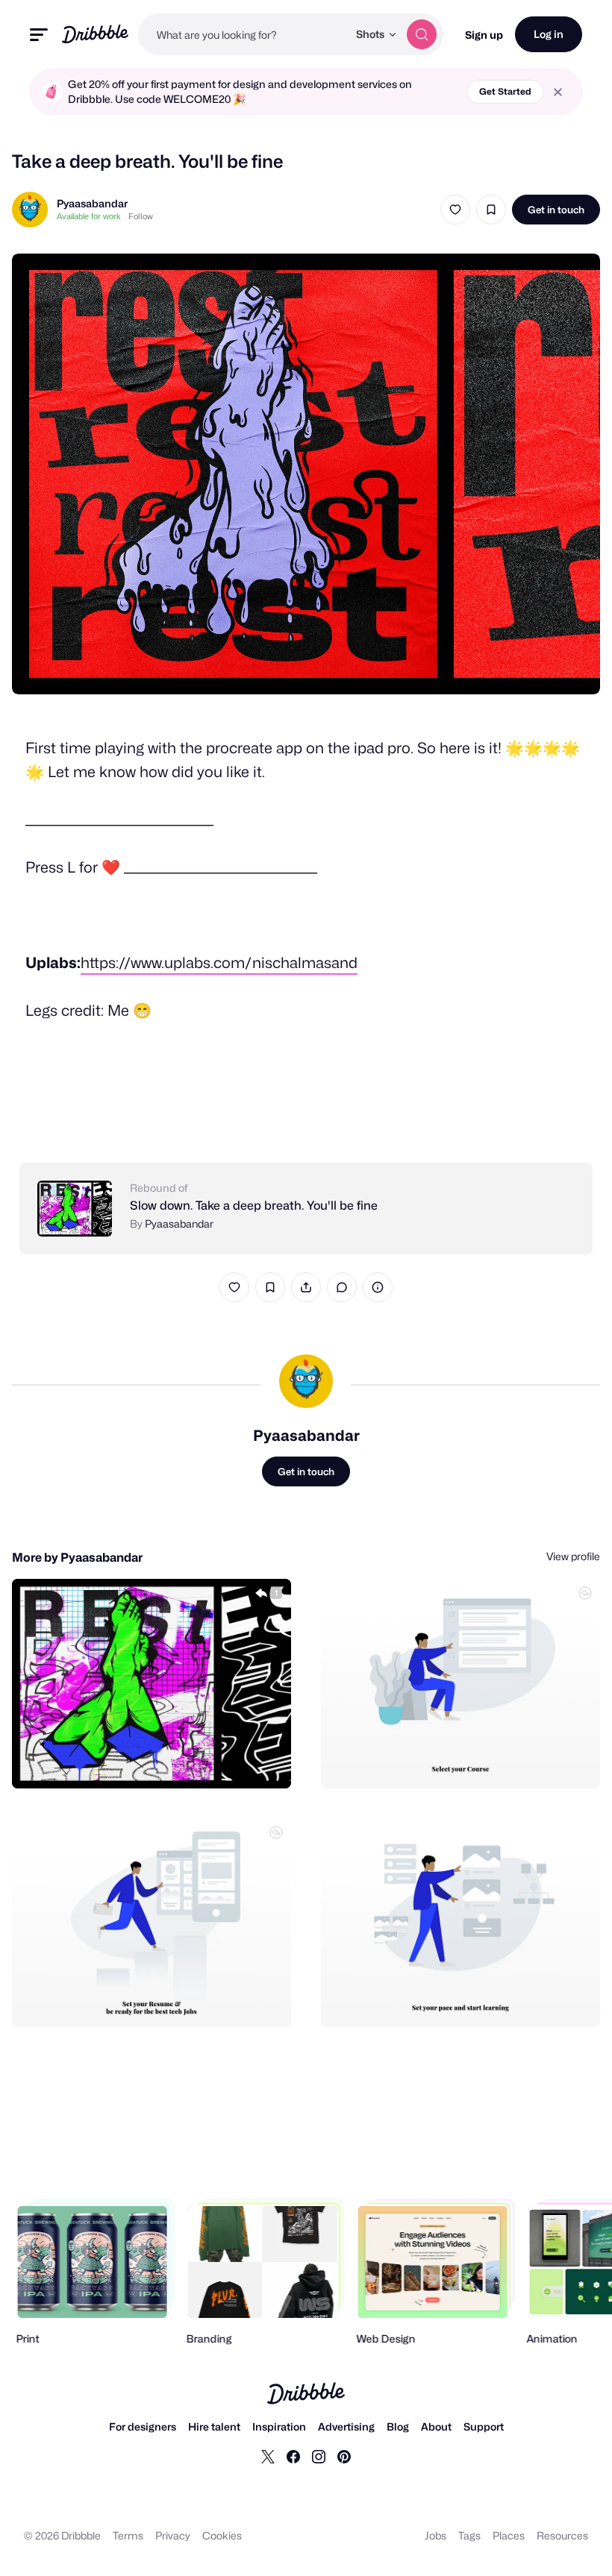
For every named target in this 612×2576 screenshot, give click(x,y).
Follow (141, 216)
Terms (128, 2535)
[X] (268, 2456)
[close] (558, 92)
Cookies (222, 2535)
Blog (398, 2426)
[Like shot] (455, 210)
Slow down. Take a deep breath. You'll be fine (254, 1206)
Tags (469, 2535)
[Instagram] (319, 2456)
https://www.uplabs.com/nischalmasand (219, 963)
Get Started (505, 91)
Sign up (484, 35)
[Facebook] (293, 2456)
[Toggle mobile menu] (39, 35)
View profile (573, 1556)
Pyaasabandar (92, 203)
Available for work (89, 216)
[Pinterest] (344, 2456)
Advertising (346, 2426)
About (436, 2426)
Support (484, 2426)
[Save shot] (491, 210)
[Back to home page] (95, 34)
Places (509, 2535)
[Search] (422, 34)
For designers (143, 2426)
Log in (549, 34)
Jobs (435, 2535)
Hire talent (214, 2426)
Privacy (173, 2535)
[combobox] (243, 34)
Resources (562, 2535)
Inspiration (279, 2426)
